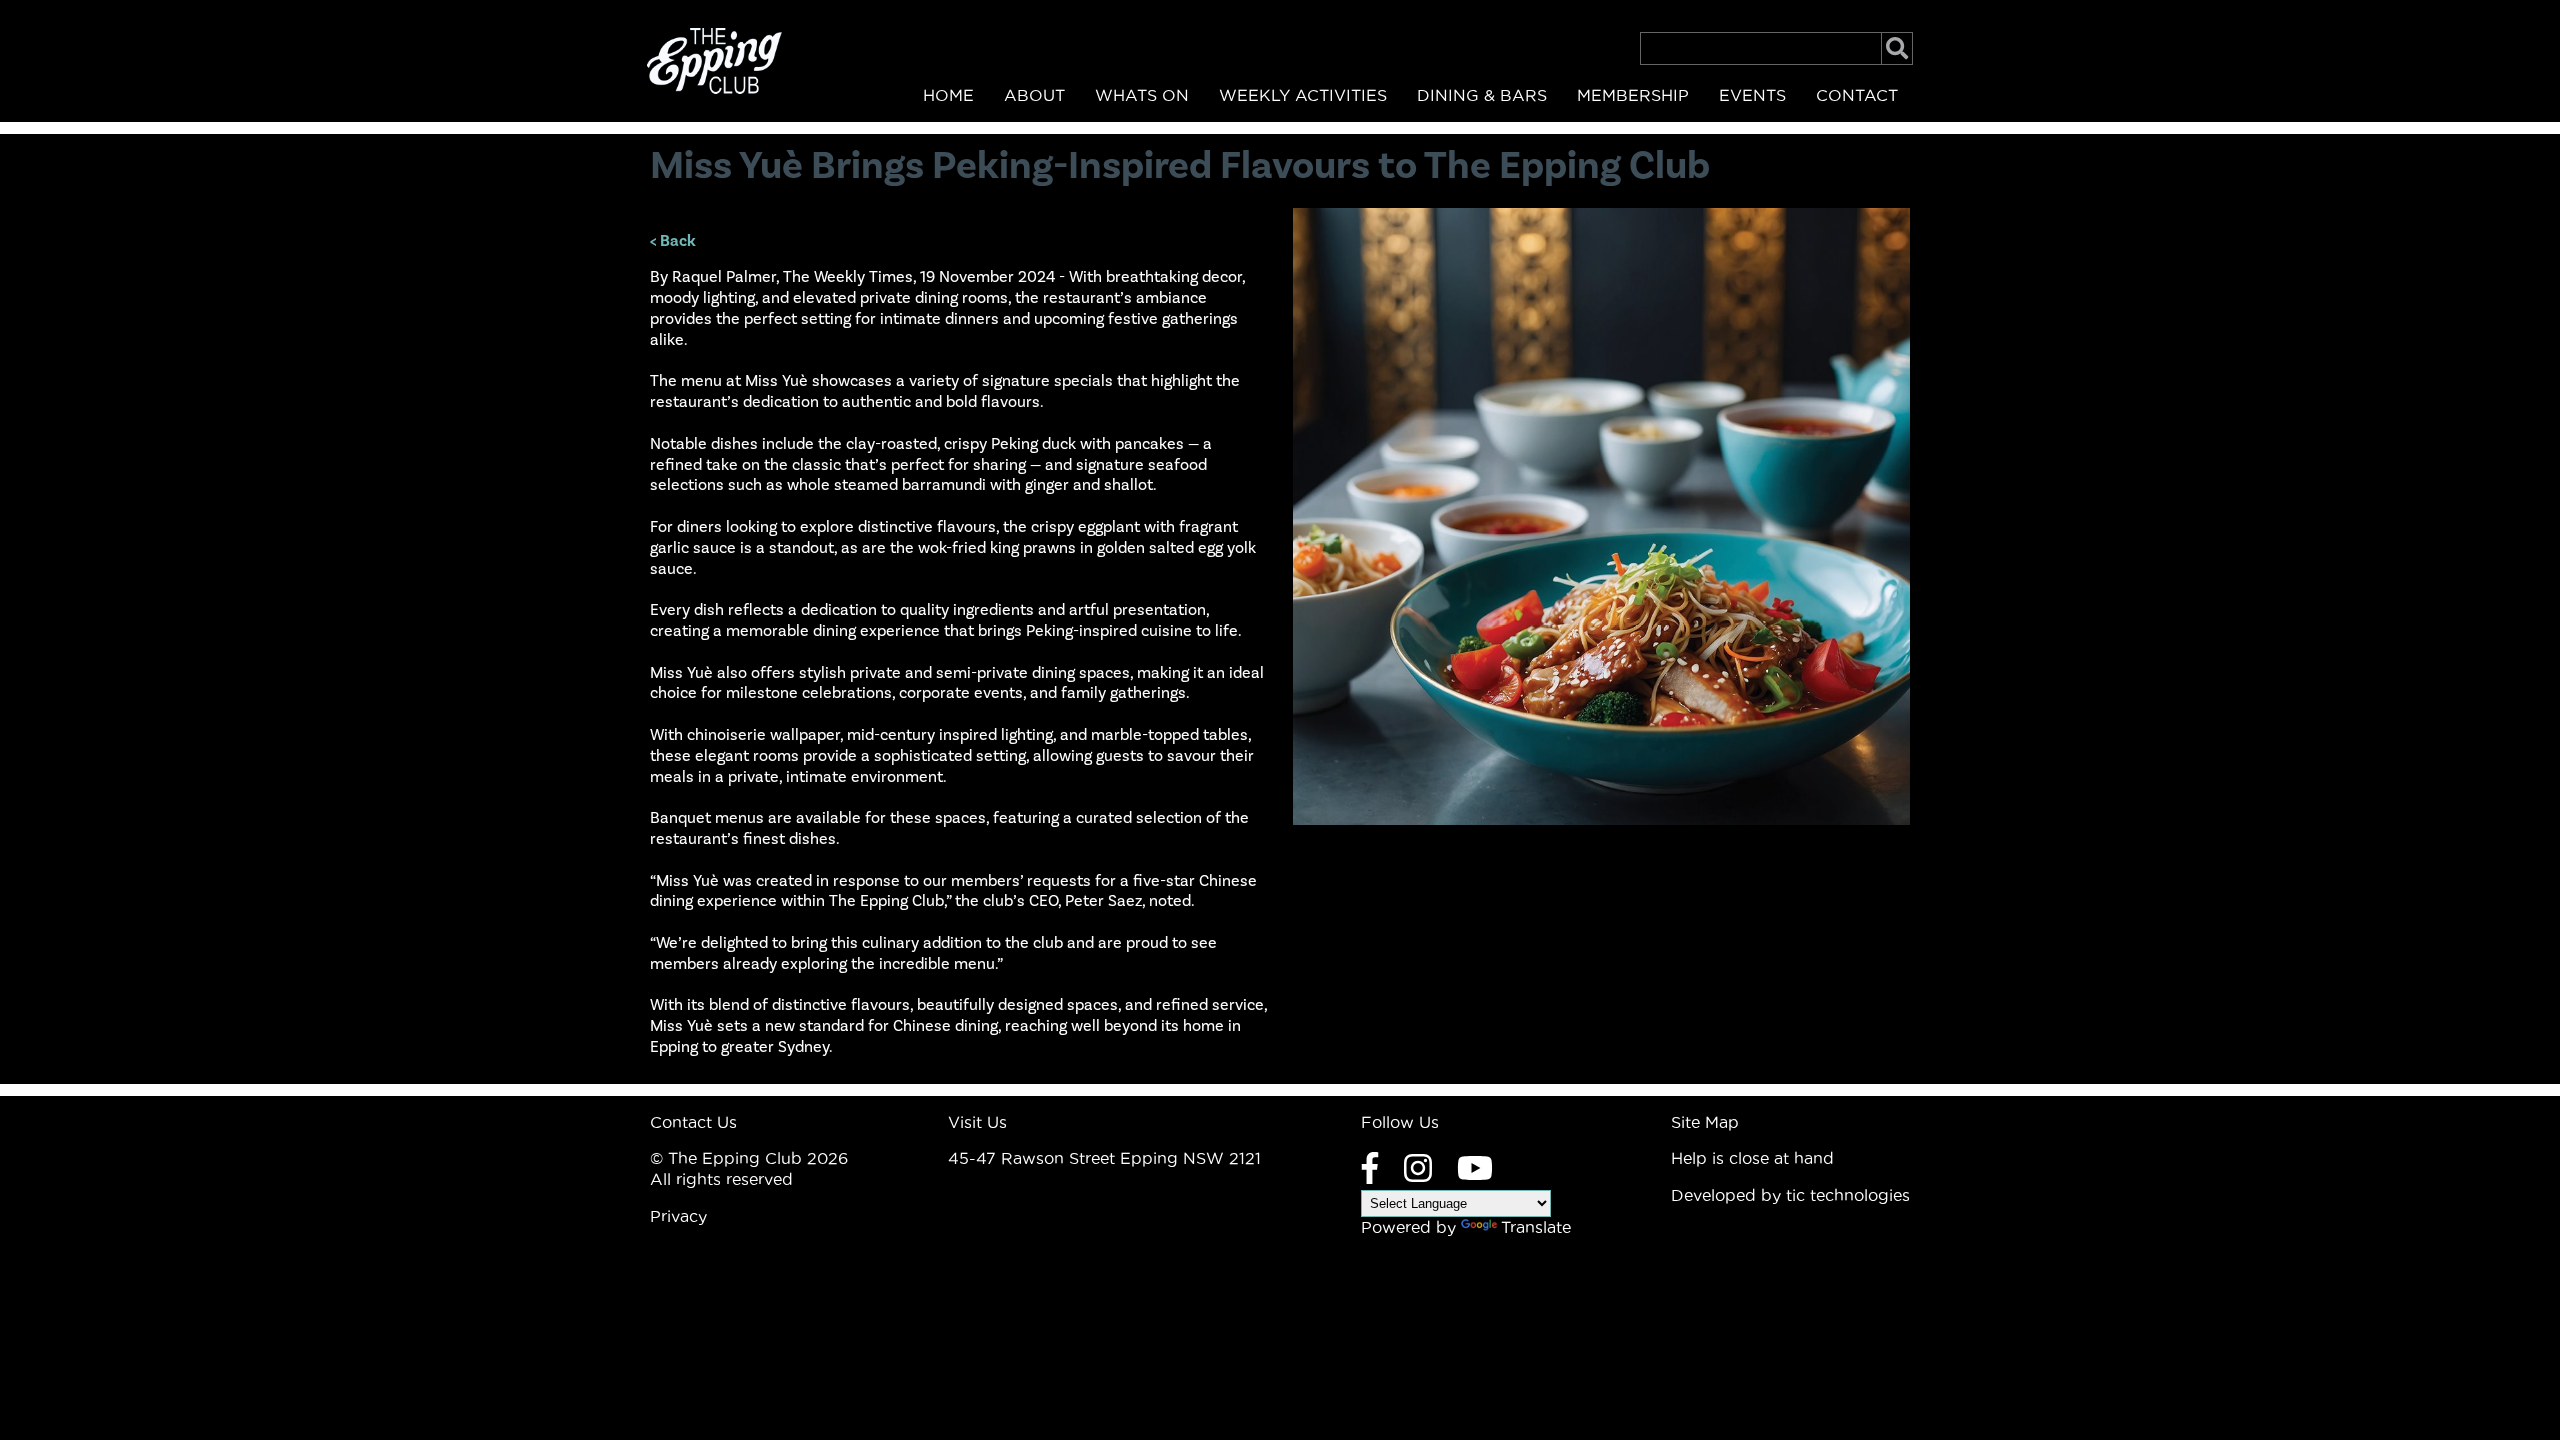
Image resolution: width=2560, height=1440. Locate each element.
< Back (673, 241)
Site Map (1705, 1122)
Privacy (678, 1216)
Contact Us (693, 1122)
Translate (1536, 1227)
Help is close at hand (1752, 1158)
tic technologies (1848, 1195)
